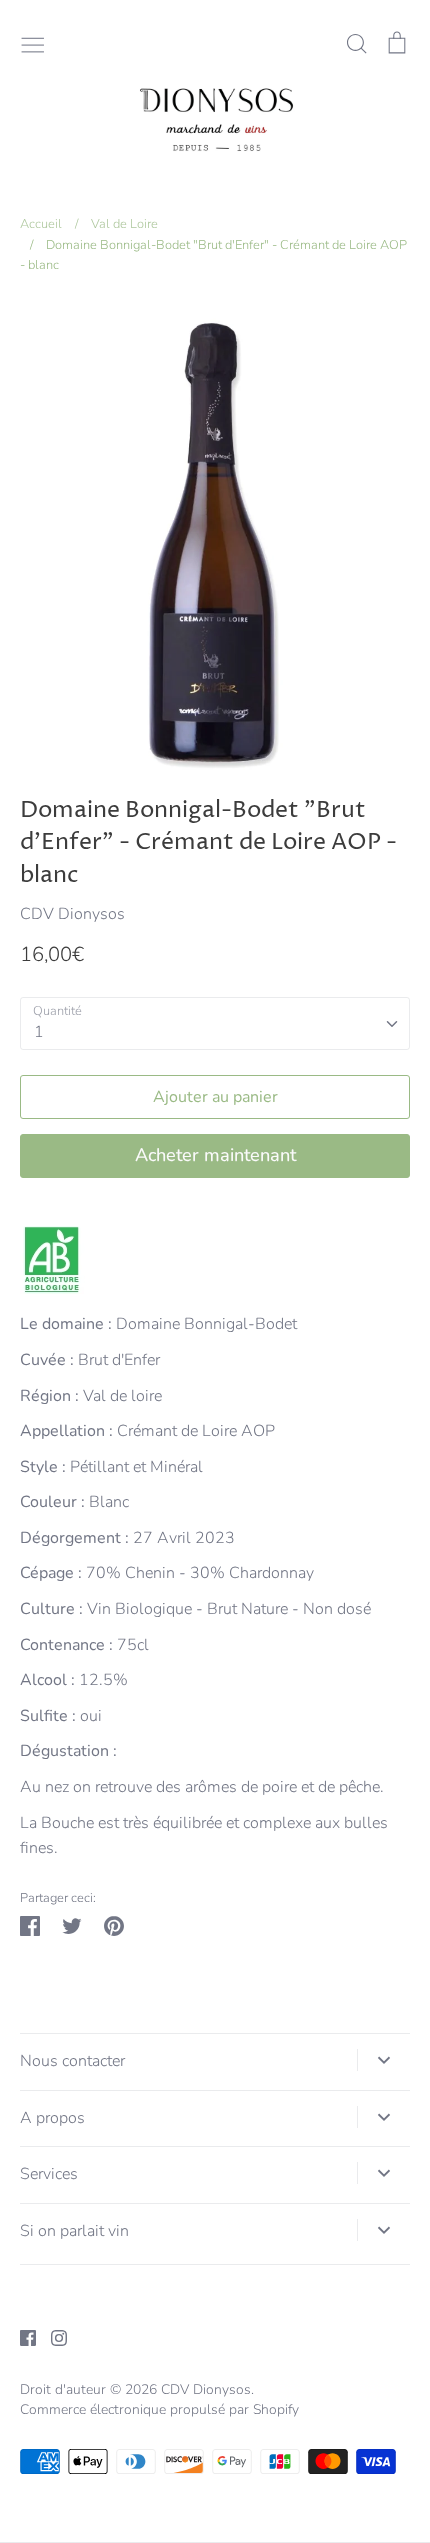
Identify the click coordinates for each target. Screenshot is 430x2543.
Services (49, 2174)
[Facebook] (20, 2337)
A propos (52, 2118)
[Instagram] (51, 2337)
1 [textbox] (39, 1032)
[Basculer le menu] (33, 43)
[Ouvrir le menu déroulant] (383, 2060)
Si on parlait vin (74, 2231)
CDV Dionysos (72, 914)
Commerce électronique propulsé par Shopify (159, 2409)
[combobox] (215, 1023)
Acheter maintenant (215, 1155)
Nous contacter (72, 2061)
